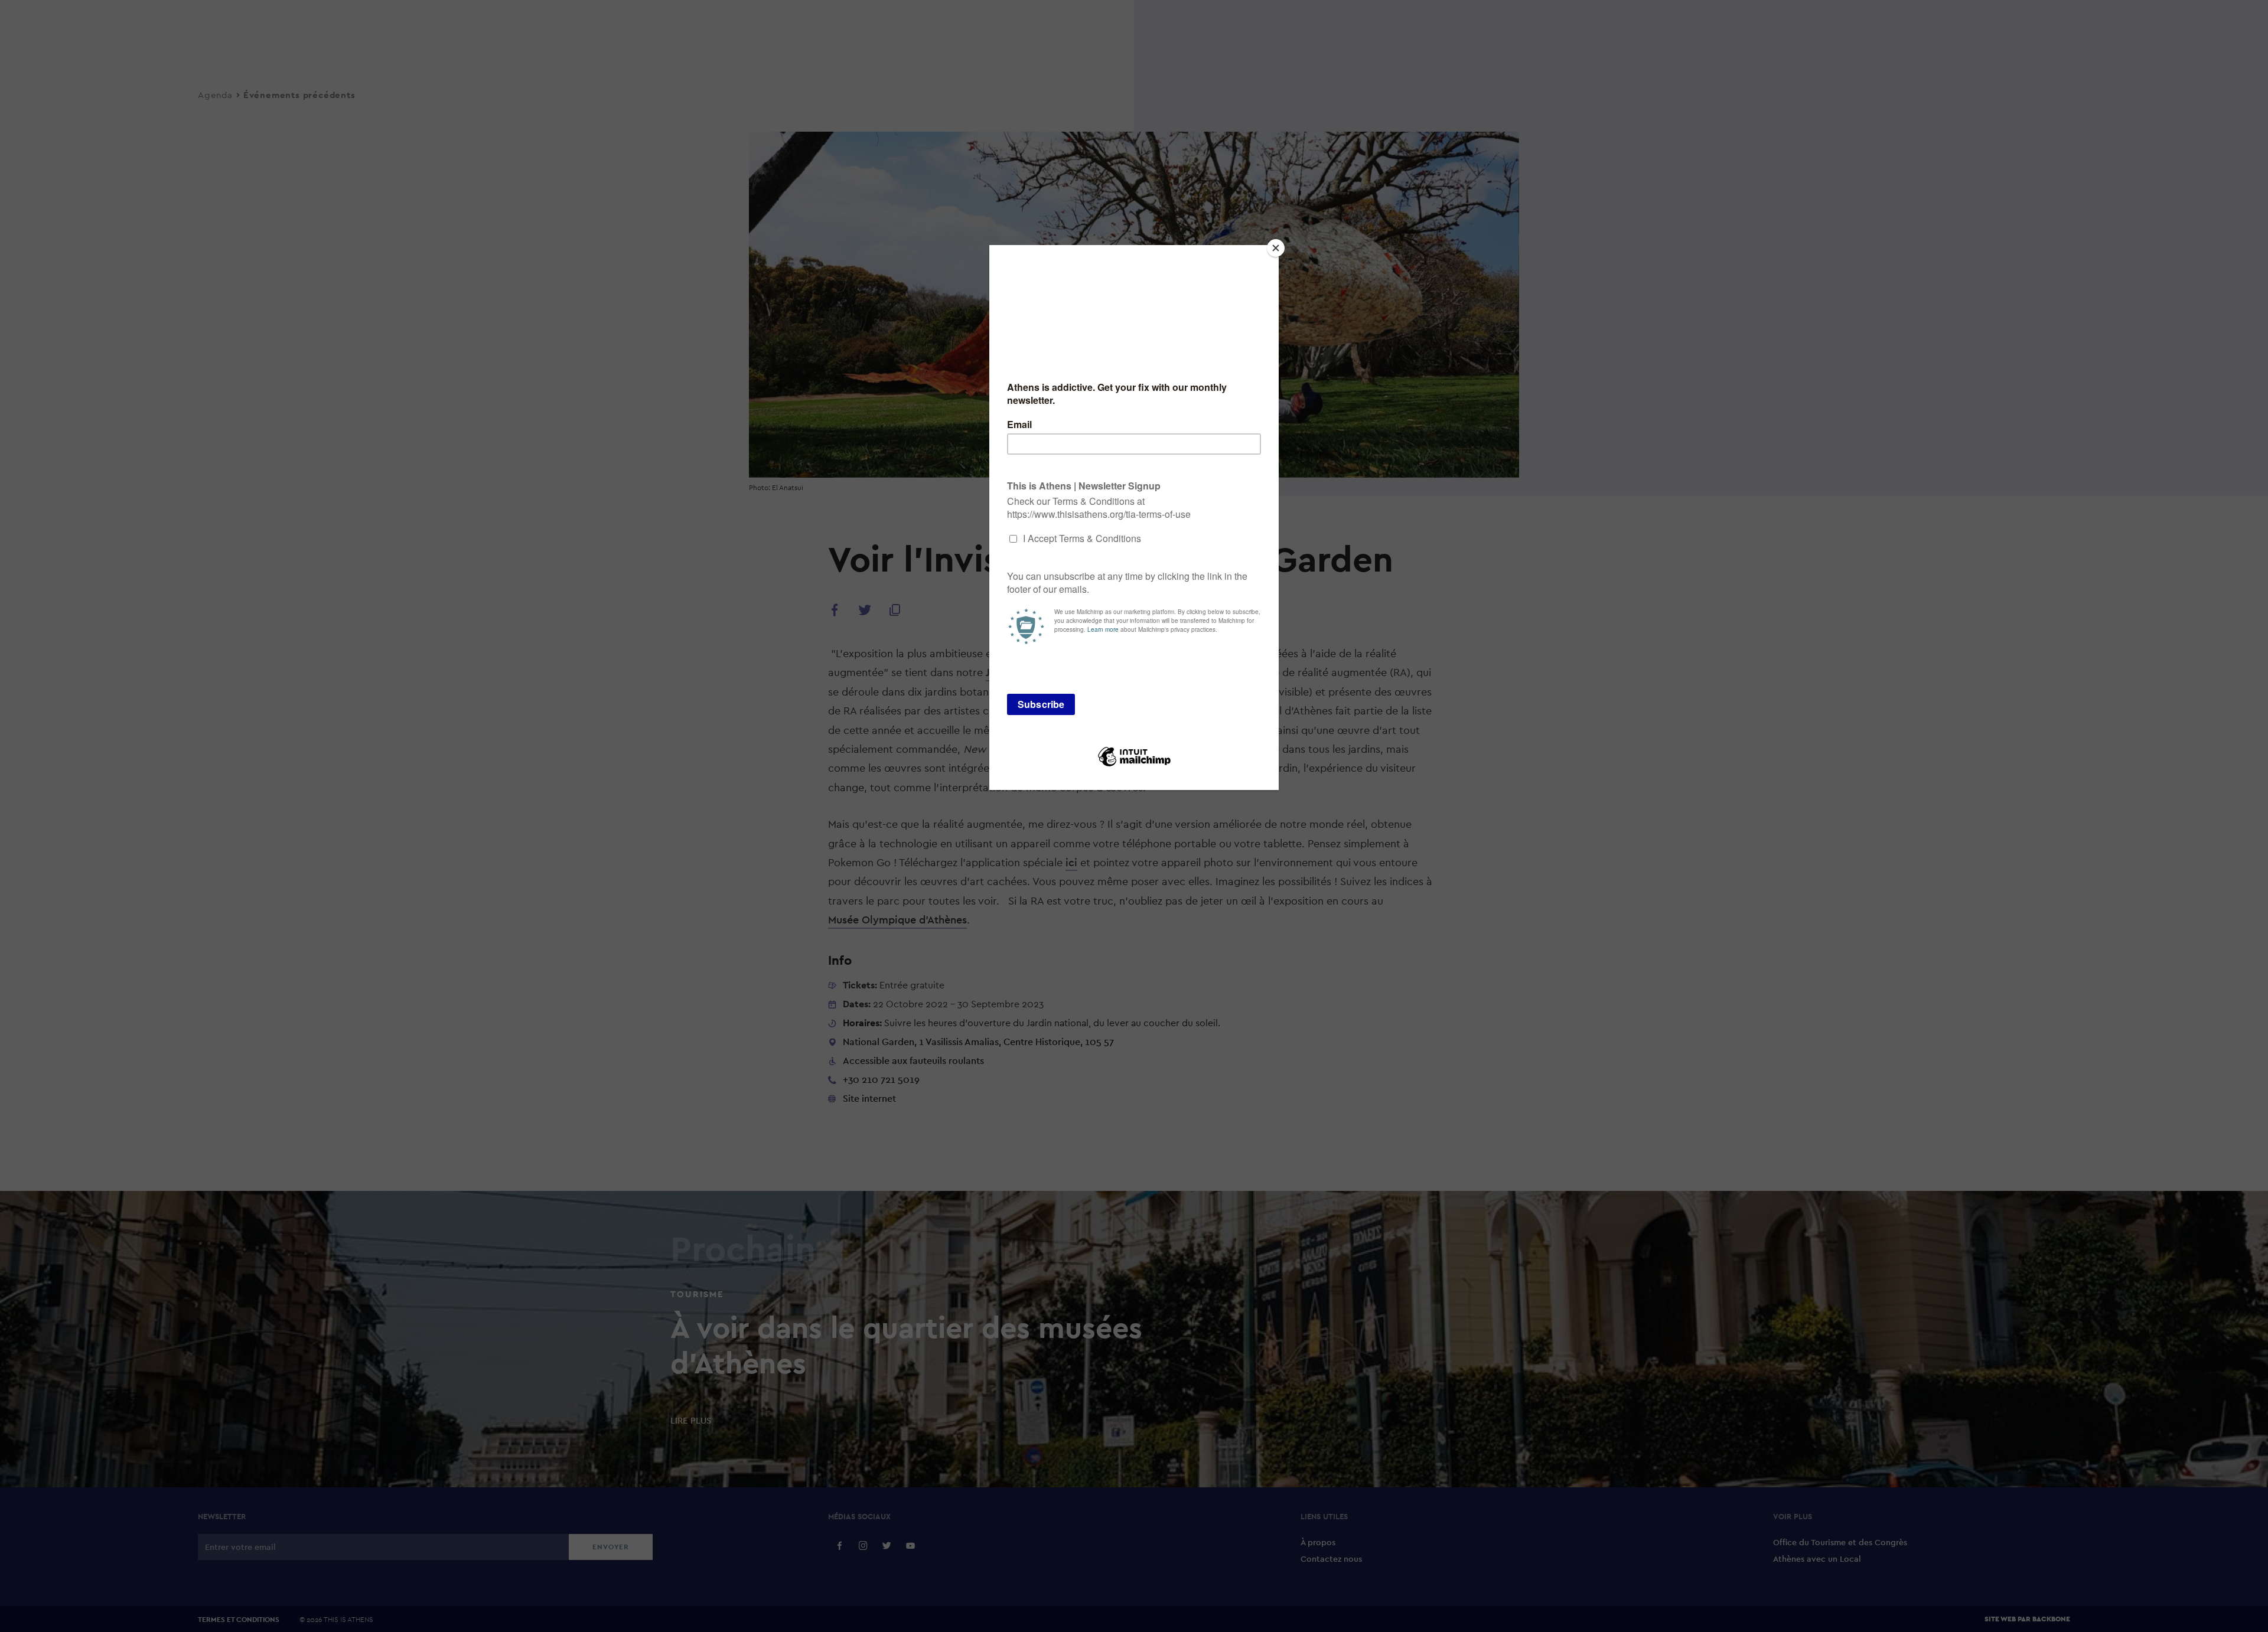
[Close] (1276, 248)
